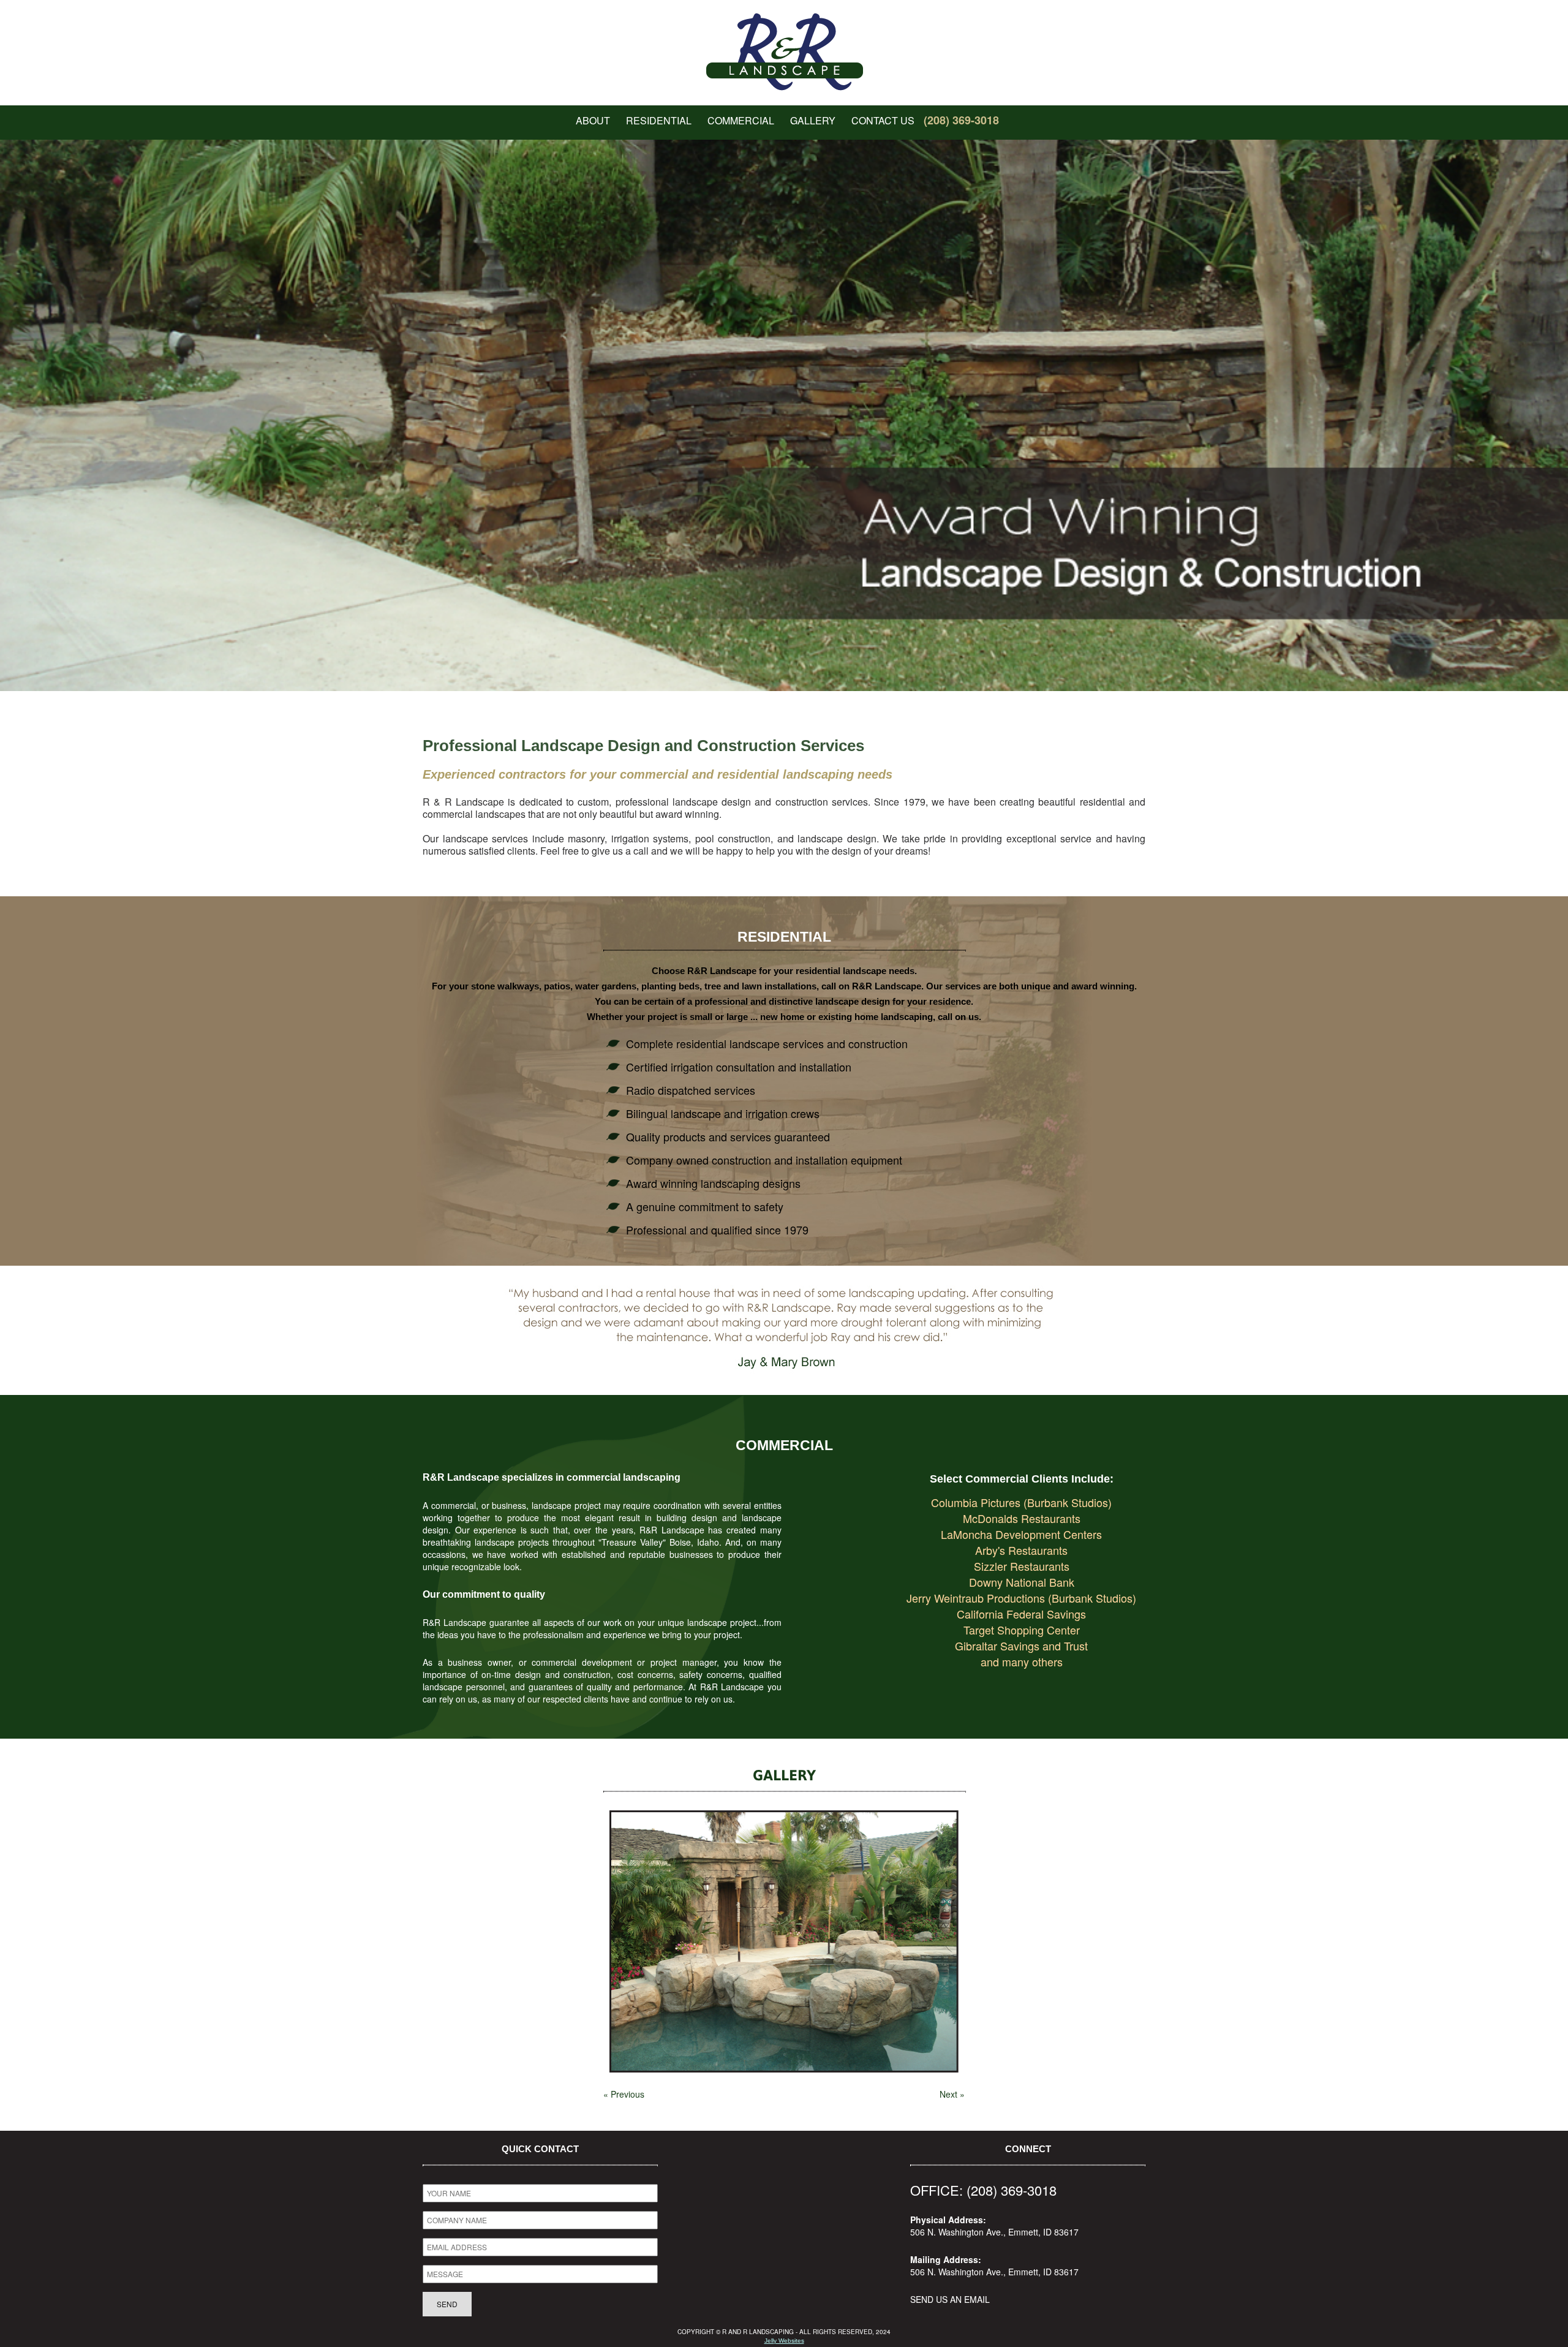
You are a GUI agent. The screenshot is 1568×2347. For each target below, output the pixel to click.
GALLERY (813, 120)
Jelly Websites (784, 2341)
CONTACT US (883, 120)
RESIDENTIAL (659, 120)
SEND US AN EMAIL (950, 2299)
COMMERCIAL (741, 120)
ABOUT (593, 120)
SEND (447, 2304)
